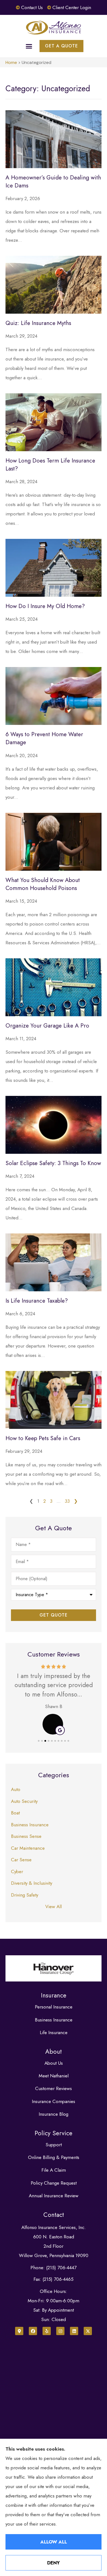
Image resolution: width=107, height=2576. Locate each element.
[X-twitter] (88, 2331)
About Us (54, 2063)
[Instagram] (60, 2331)
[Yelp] (47, 2331)
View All (54, 1907)
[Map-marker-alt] (19, 2331)
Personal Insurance (54, 2007)
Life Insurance (54, 2032)
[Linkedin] (74, 2331)
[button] (29, 46)
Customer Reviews (54, 2088)
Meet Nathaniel (54, 2076)
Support (54, 2145)
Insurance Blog (54, 2114)
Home (11, 62)
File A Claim (54, 2170)
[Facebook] (33, 2331)
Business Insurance (54, 2020)
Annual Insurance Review (54, 2196)
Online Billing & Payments (54, 2157)
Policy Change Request (54, 2183)
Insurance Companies (54, 2101)
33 (67, 1501)
